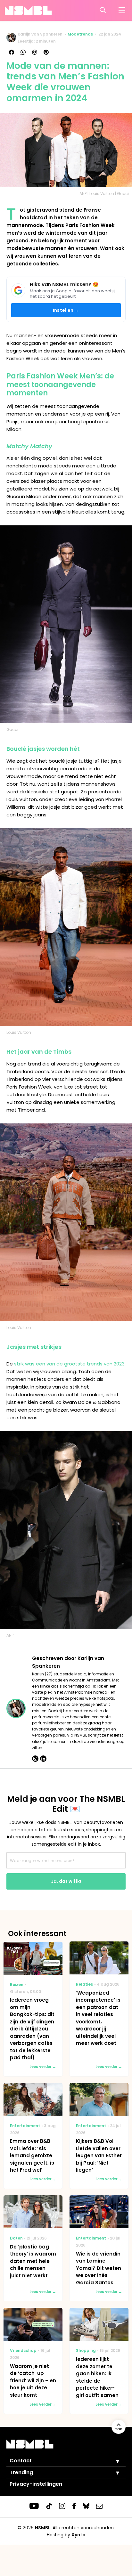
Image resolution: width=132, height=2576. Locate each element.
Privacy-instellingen (36, 2484)
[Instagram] (35, 1759)
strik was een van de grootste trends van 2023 (69, 1364)
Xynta (78, 2535)
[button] (113, 2461)
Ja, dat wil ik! (66, 1881)
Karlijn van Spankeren (40, 34)
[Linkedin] (43, 1759)
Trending (21, 2472)
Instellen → (66, 310)
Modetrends (80, 34)
